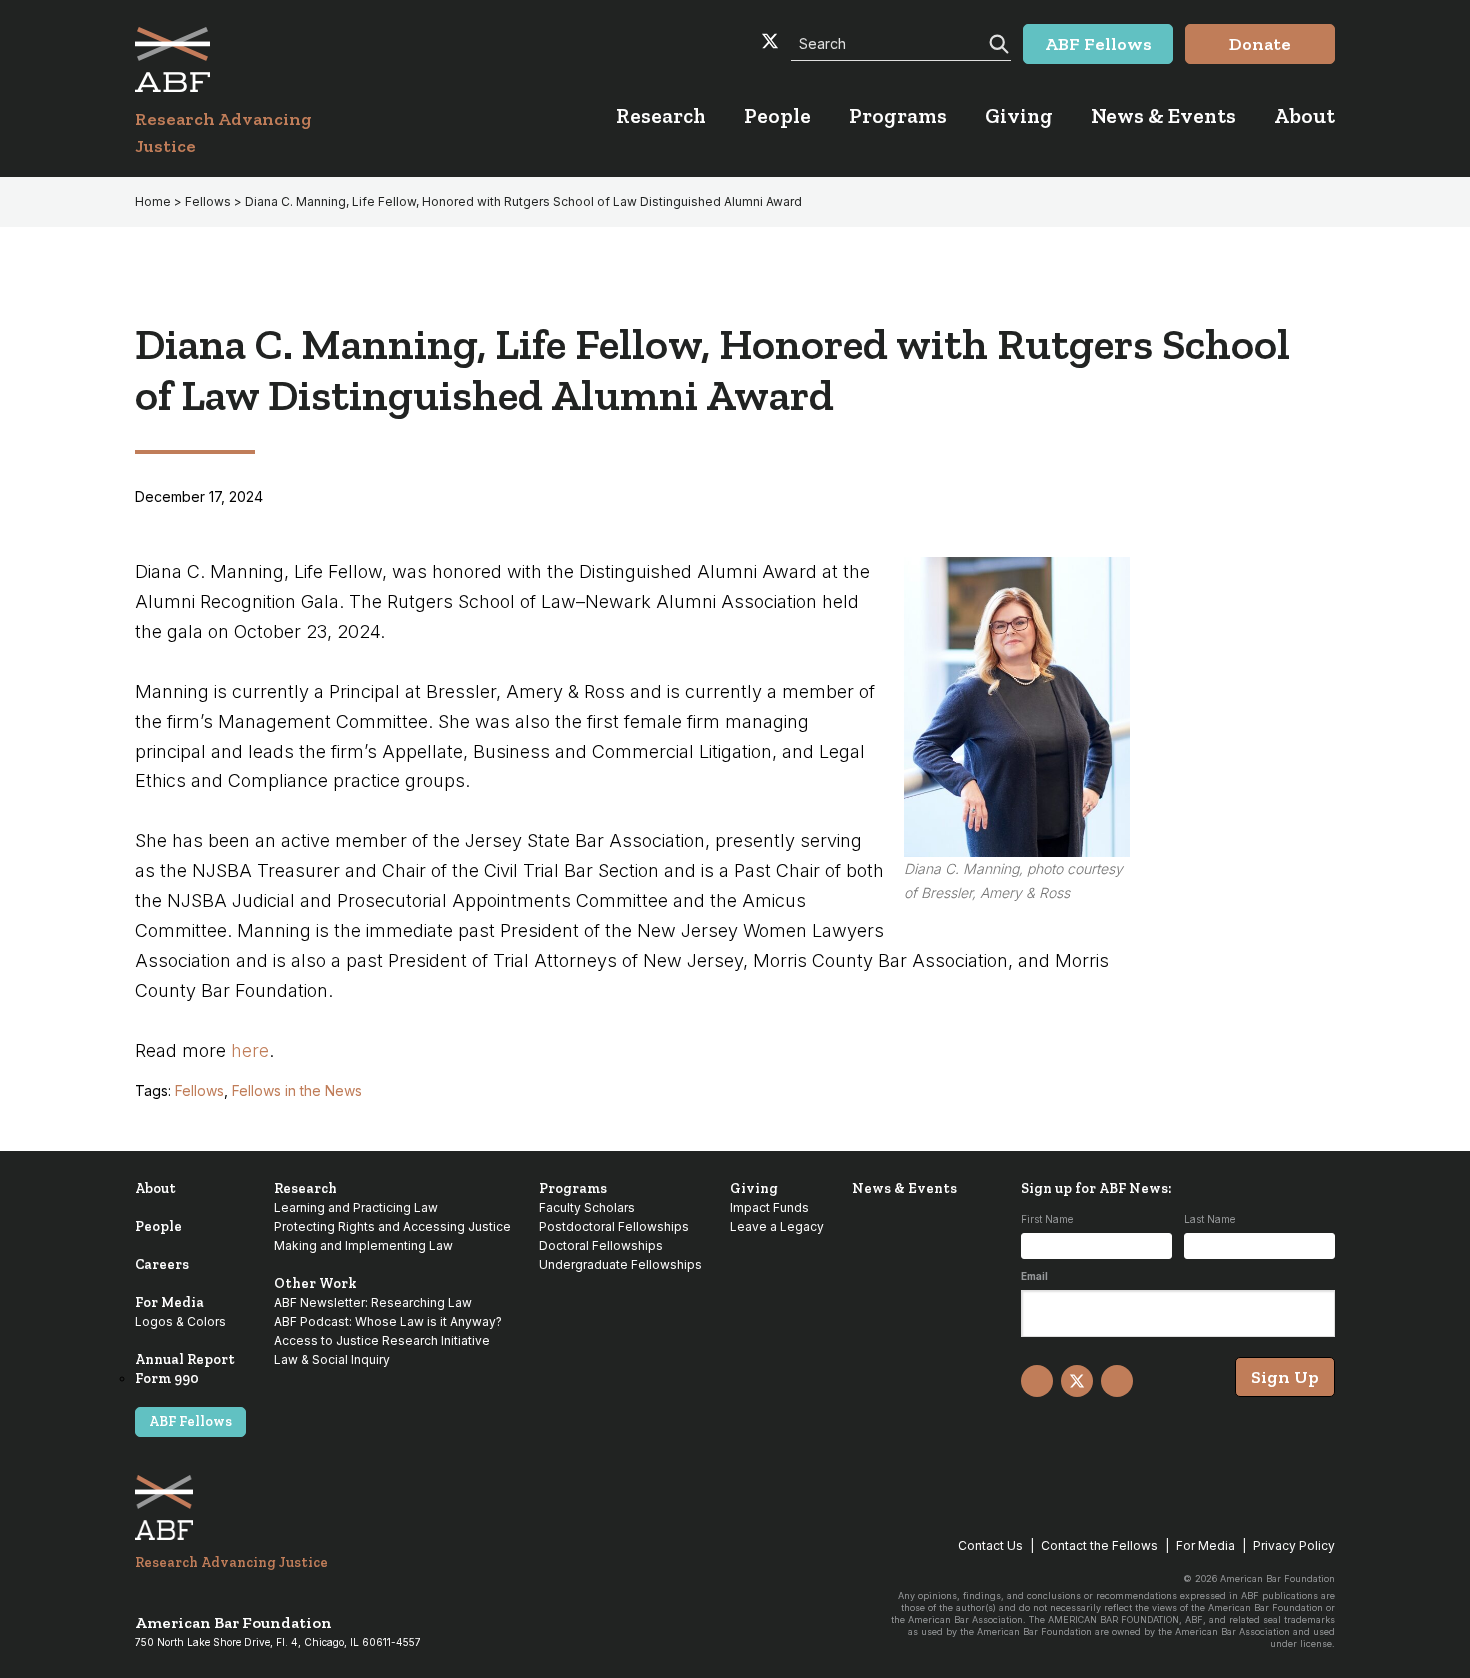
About (155, 1188)
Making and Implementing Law (363, 1245)
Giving (754, 1188)
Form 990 (167, 1378)
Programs (573, 1188)
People (158, 1226)
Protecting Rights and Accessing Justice (392, 1226)
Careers (162, 1264)
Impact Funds (769, 1207)
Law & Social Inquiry (332, 1359)
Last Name (1209, 1219)
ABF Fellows (190, 1421)
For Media (169, 1302)
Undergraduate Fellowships (620, 1264)
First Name (1047, 1219)
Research (305, 1188)
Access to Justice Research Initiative (382, 1340)
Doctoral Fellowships (601, 1245)
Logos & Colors (180, 1321)
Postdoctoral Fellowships (614, 1226)
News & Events (904, 1188)
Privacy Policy (1294, 1545)
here (250, 1050)
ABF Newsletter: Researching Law (373, 1302)
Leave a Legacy (777, 1226)
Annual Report (185, 1359)
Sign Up (1285, 1377)
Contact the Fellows (1099, 1545)
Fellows (199, 1090)
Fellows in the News (297, 1090)
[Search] (997, 42)
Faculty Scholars (587, 1207)
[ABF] (247, 59)
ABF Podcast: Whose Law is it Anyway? (388, 1321)
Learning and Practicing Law (356, 1207)
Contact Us (990, 1545)
